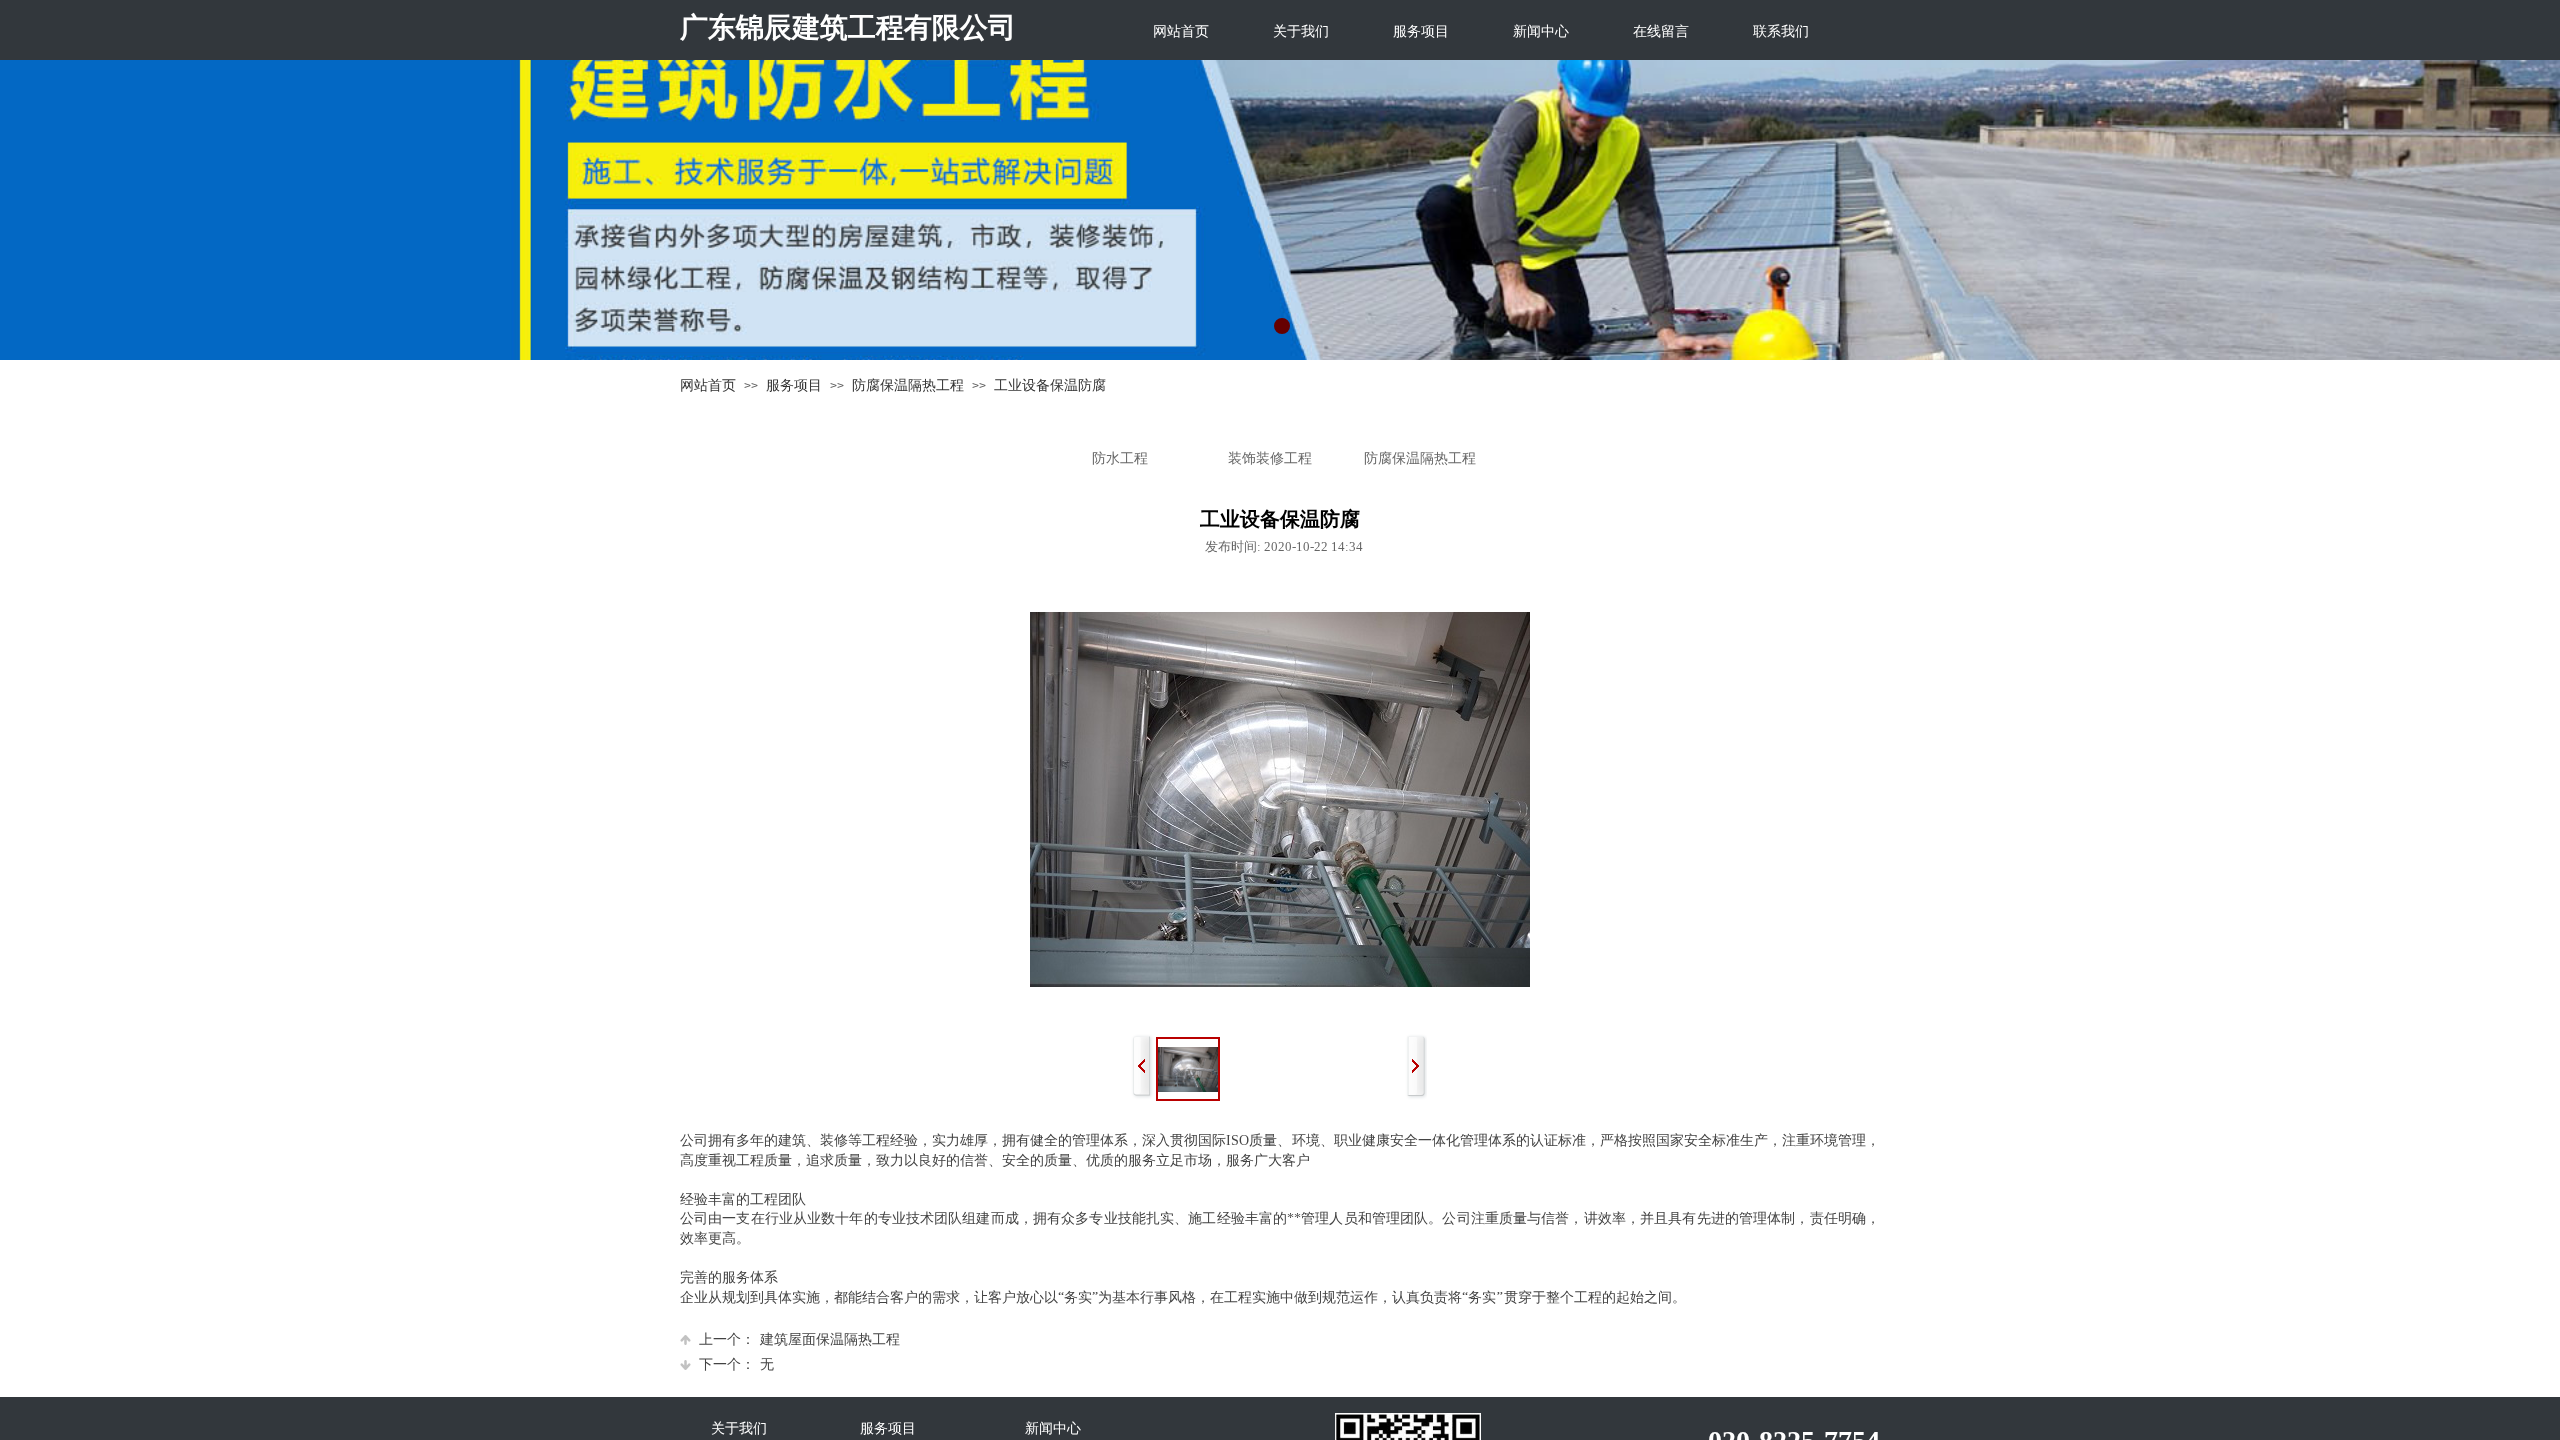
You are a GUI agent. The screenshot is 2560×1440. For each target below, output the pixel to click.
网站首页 (1181, 31)
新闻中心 (1541, 31)
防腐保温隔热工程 (908, 385)
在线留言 (1661, 31)
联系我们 (1781, 31)
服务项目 (1421, 31)
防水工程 (1120, 458)
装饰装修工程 (1270, 458)
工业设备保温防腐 (1050, 385)
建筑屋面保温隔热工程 (799, 1339)
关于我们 (1301, 31)
